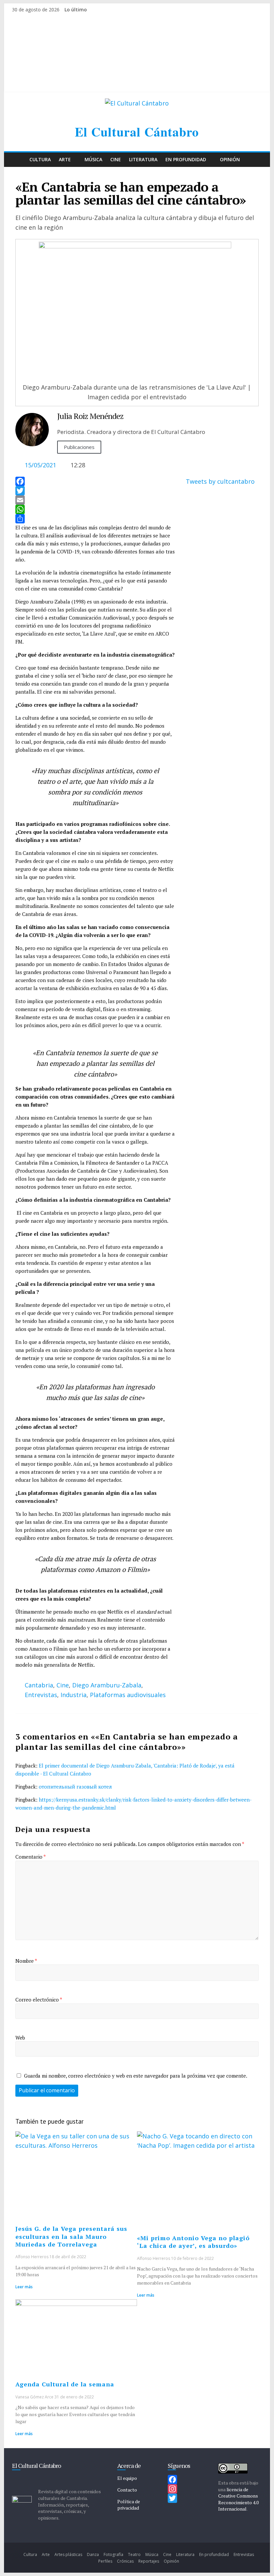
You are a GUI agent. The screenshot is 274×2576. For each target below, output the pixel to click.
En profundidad (186, 159)
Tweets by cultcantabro (220, 481)
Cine (116, 159)
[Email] (95, 500)
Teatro (134, 2554)
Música (93, 159)
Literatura (143, 159)
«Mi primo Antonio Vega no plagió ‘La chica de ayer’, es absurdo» (193, 2242)
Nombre (26, 1961)
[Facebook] (95, 481)
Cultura (40, 159)
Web (20, 2038)
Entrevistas (41, 1695)
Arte (65, 159)
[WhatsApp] (95, 509)
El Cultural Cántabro (137, 132)
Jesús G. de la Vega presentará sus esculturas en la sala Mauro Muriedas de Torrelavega (71, 2236)
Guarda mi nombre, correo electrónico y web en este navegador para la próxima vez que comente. (136, 2076)
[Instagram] (190, 2489)
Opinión (230, 159)
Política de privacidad (129, 2505)
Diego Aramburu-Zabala (107, 1685)
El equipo (127, 2478)
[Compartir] (95, 519)
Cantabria (39, 1685)
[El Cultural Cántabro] (19, 160)
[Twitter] (95, 491)
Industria (74, 1695)
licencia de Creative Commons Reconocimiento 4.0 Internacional (238, 2499)
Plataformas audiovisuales (128, 1695)
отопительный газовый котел (75, 1787)
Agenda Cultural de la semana (65, 2384)
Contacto (127, 2490)
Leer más (24, 2287)
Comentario (31, 1857)
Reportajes (149, 2561)
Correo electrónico (39, 2000)
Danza (93, 2554)
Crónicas (125, 2561)
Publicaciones (79, 447)
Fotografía (113, 2554)
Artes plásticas (68, 2554)
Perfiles (105, 2561)
